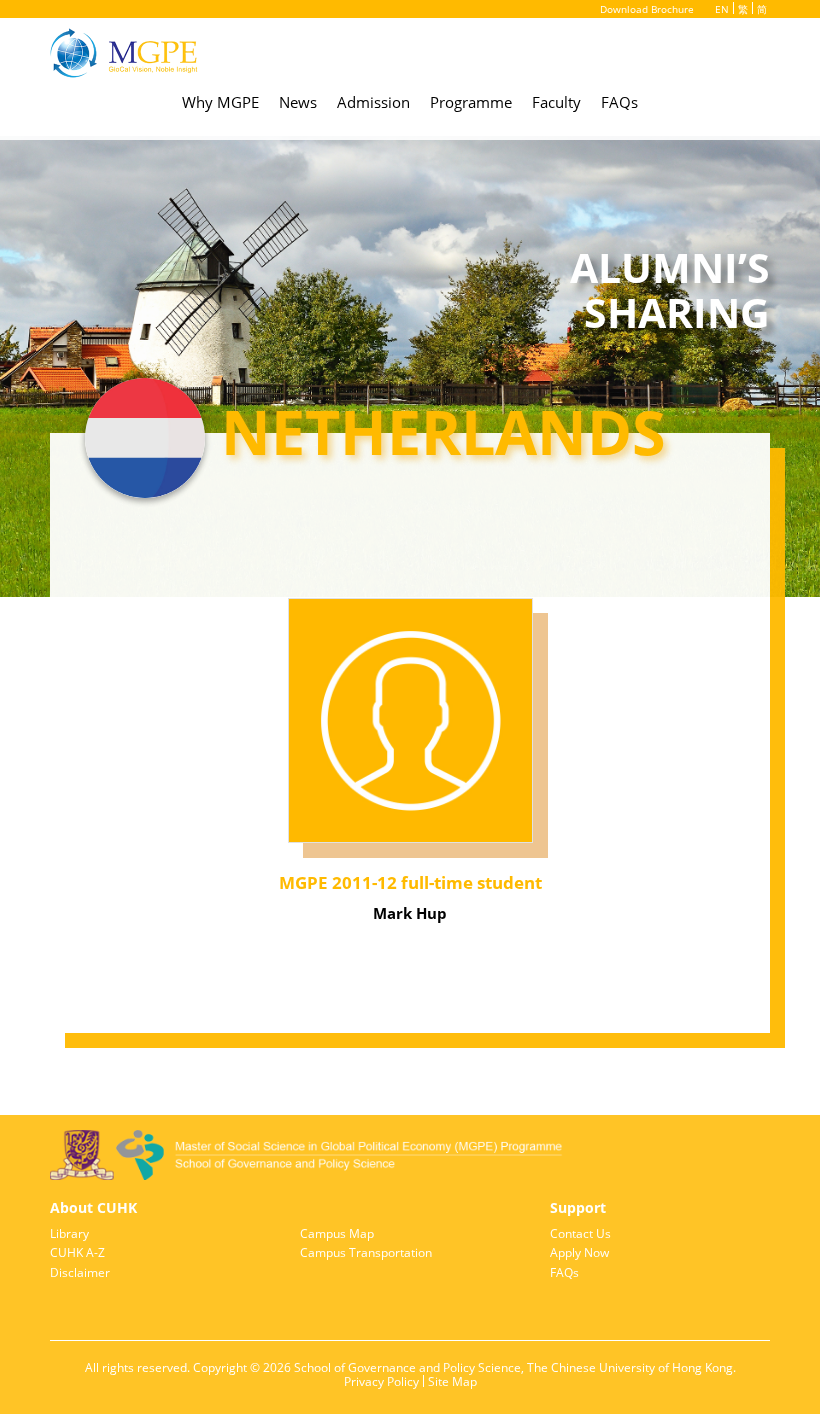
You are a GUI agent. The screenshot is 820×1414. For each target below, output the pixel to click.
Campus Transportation (366, 1253)
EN (722, 9)
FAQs (619, 102)
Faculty (556, 102)
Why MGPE (220, 102)
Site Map (452, 1382)
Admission (373, 102)
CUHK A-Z (77, 1253)
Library (69, 1234)
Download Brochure (647, 9)
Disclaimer (80, 1273)
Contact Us (580, 1234)
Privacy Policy (381, 1382)
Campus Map (337, 1234)
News (298, 102)
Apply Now (579, 1253)
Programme (471, 102)
